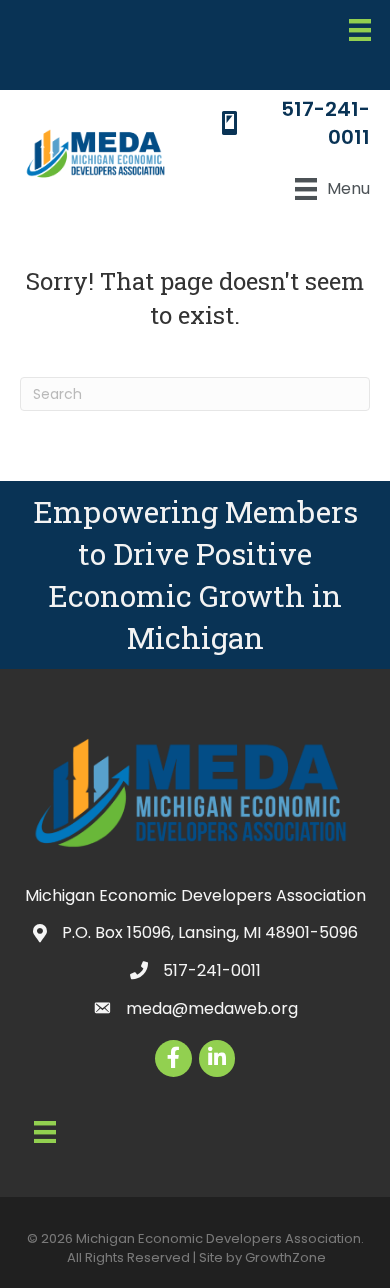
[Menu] (360, 30)
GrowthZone (285, 1257)
